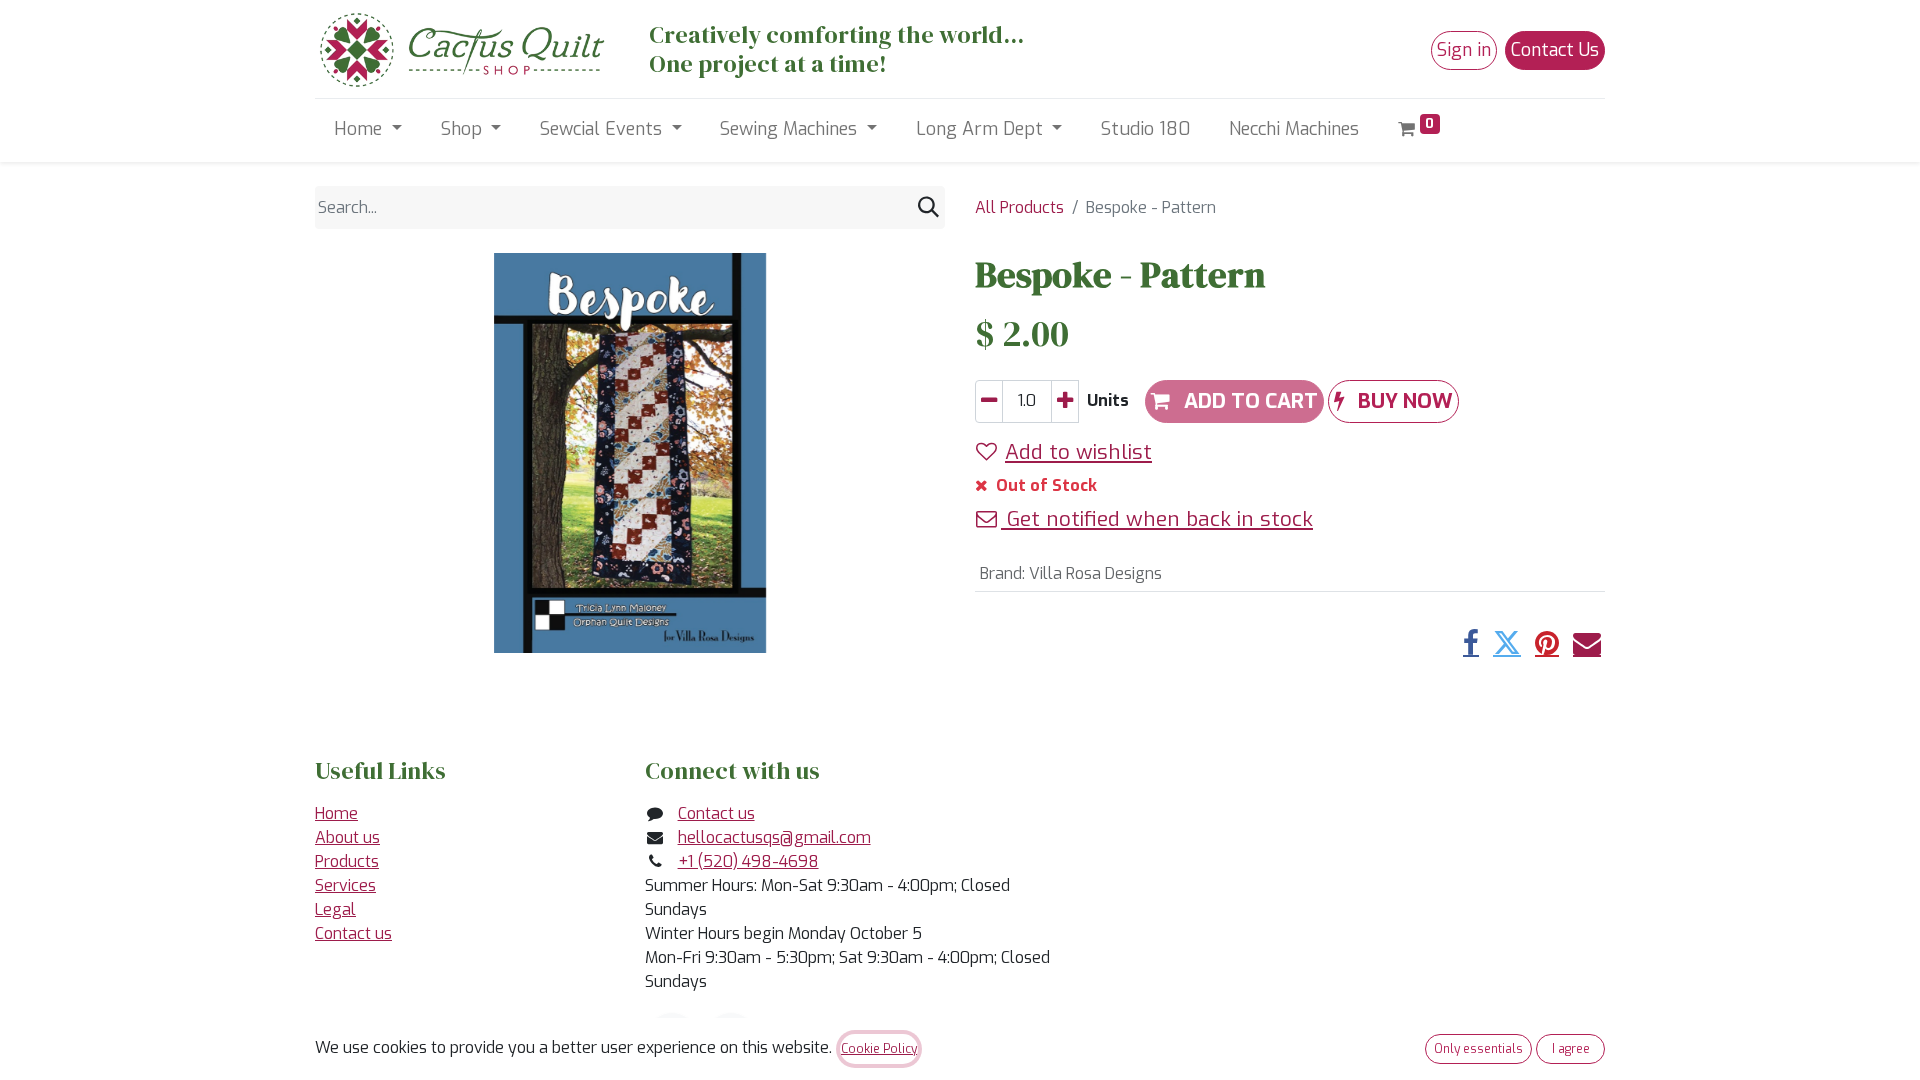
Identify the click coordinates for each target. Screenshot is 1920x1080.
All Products (1019, 207)
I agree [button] (1571, 1049)
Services (345, 885)
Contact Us (1555, 50)
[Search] (928, 207)
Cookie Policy (879, 1049)
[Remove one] (989, 401)
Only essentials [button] (1478, 1049)
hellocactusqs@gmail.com (774, 837)
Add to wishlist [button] (1078, 452)
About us (347, 837)
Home (336, 813)
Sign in (1464, 50)
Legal (335, 909)
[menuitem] (1146, 129)
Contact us (353, 933)
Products (347, 861)
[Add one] (1065, 401)
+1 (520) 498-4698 (748, 861)
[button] (1393, 401)
